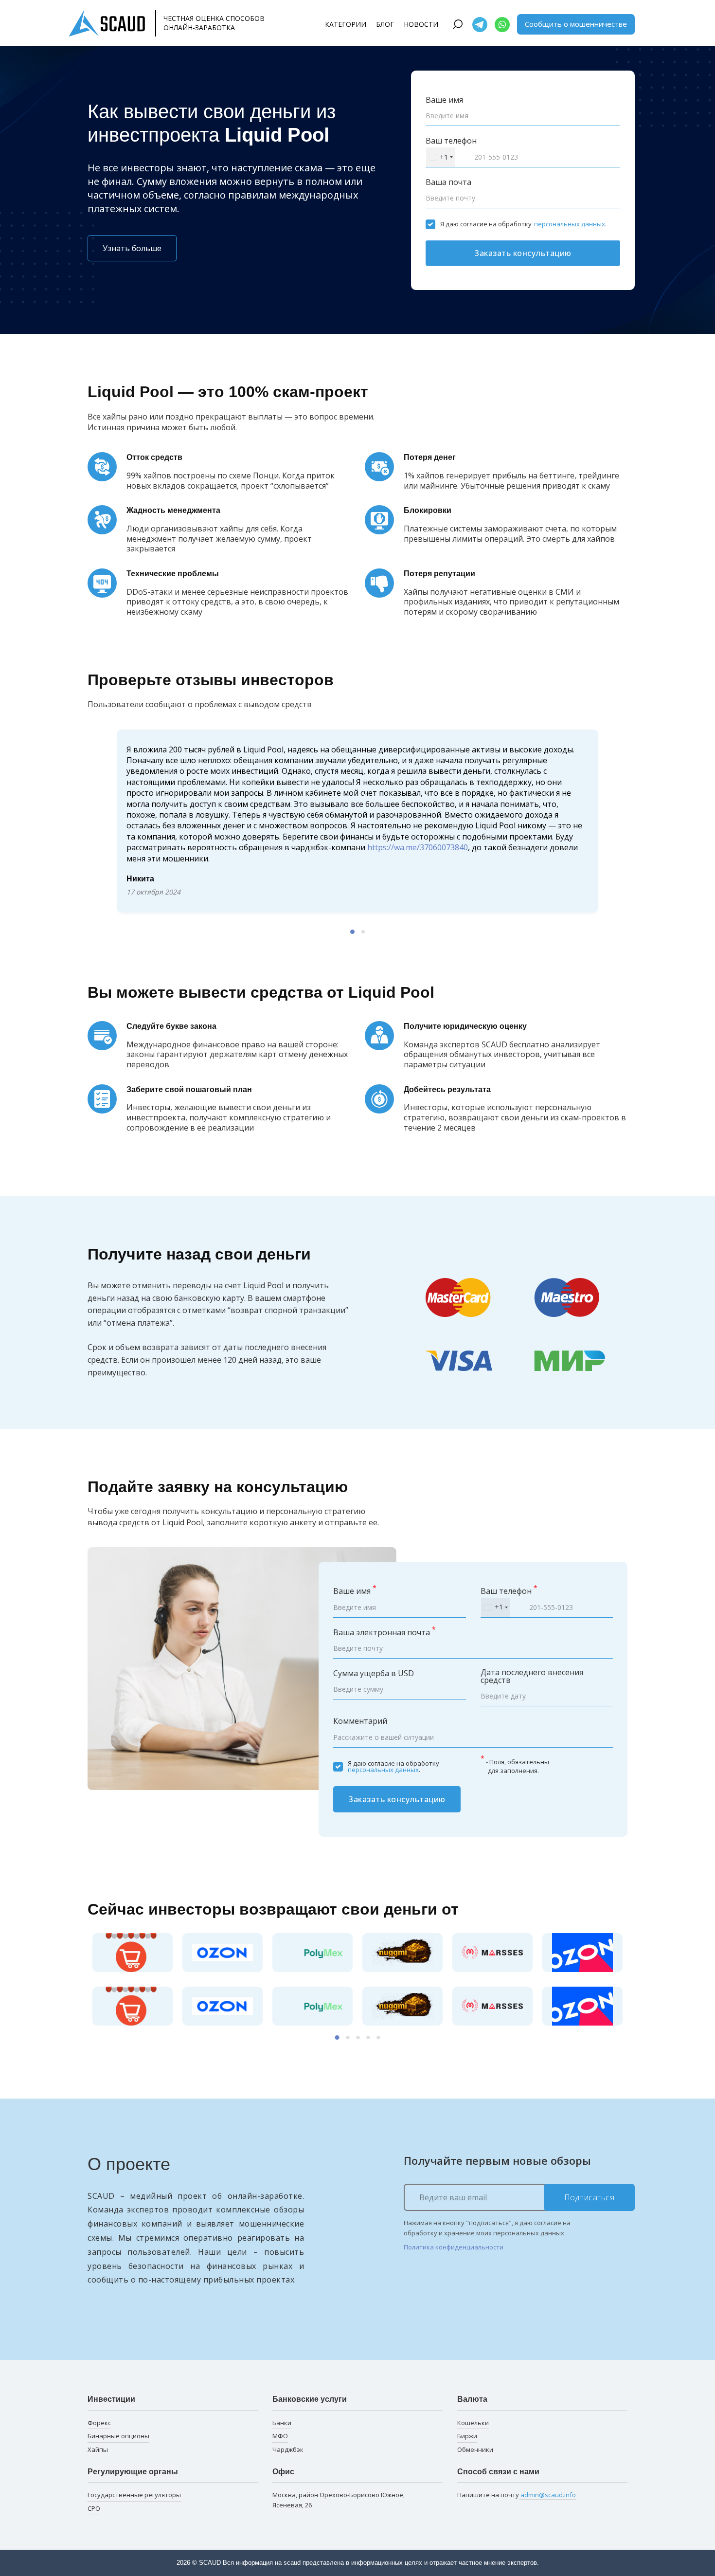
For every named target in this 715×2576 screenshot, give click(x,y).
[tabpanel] (357, 799)
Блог (385, 24)
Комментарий (360, 1721)
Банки (282, 2423)
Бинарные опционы (118, 2436)
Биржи (467, 2436)
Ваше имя (444, 100)
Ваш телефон (451, 141)
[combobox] (440, 157)
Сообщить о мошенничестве (576, 24)
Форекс (99, 2423)
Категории (346, 24)
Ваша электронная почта (384, 1632)
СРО (94, 2508)
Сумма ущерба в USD (374, 1673)
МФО (280, 2436)
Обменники (475, 2449)
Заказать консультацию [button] (523, 253)
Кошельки (473, 2423)
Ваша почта (448, 182)
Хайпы (98, 2449)
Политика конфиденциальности (454, 2247)
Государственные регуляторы (134, 2495)
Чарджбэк (288, 2449)
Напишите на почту (517, 2495)
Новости (421, 24)
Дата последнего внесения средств (532, 1676)
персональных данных (570, 224)
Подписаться (590, 2197)
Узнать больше (132, 248)
